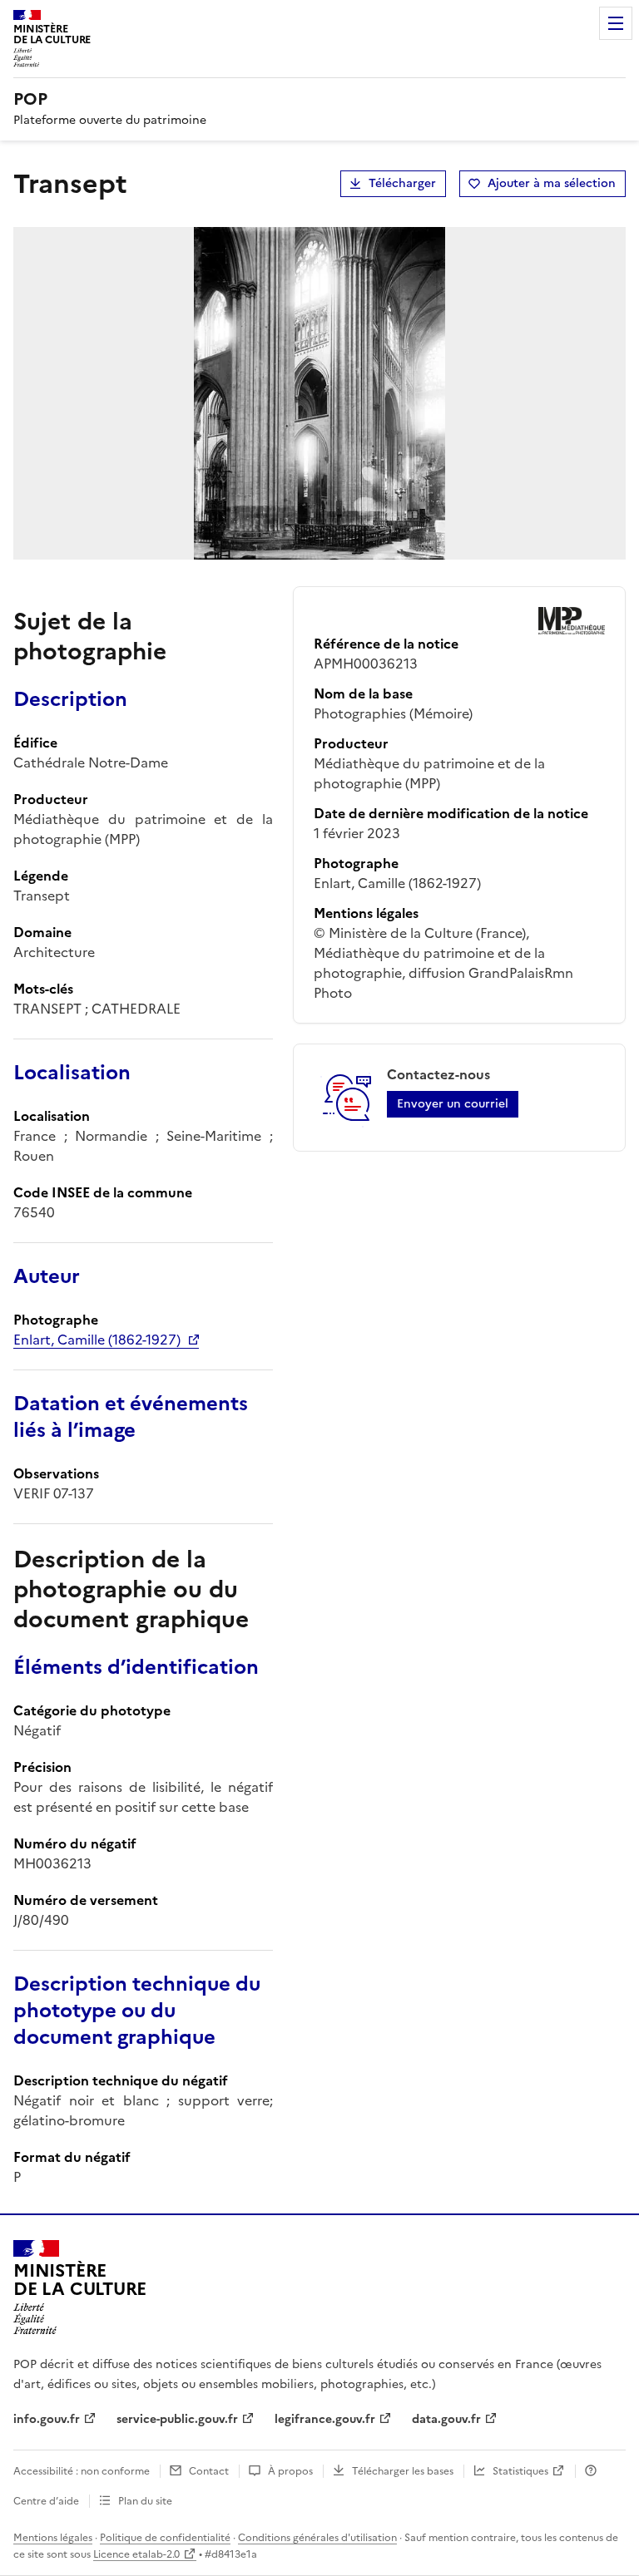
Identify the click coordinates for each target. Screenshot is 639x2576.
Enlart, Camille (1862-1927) (97, 1340)
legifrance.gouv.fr (325, 2419)
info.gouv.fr (47, 2419)
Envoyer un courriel (453, 1104)
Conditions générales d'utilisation (317, 2538)
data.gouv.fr (446, 2419)
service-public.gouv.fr (177, 2419)
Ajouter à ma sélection (552, 183)
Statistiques (520, 2471)
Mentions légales (53, 2538)
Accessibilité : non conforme (82, 2471)
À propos (290, 2471)
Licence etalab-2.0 (136, 2554)
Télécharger (402, 183)
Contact (209, 2471)
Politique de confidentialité (165, 2538)
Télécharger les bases (403, 2471)
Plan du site (145, 2501)
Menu (616, 23)
